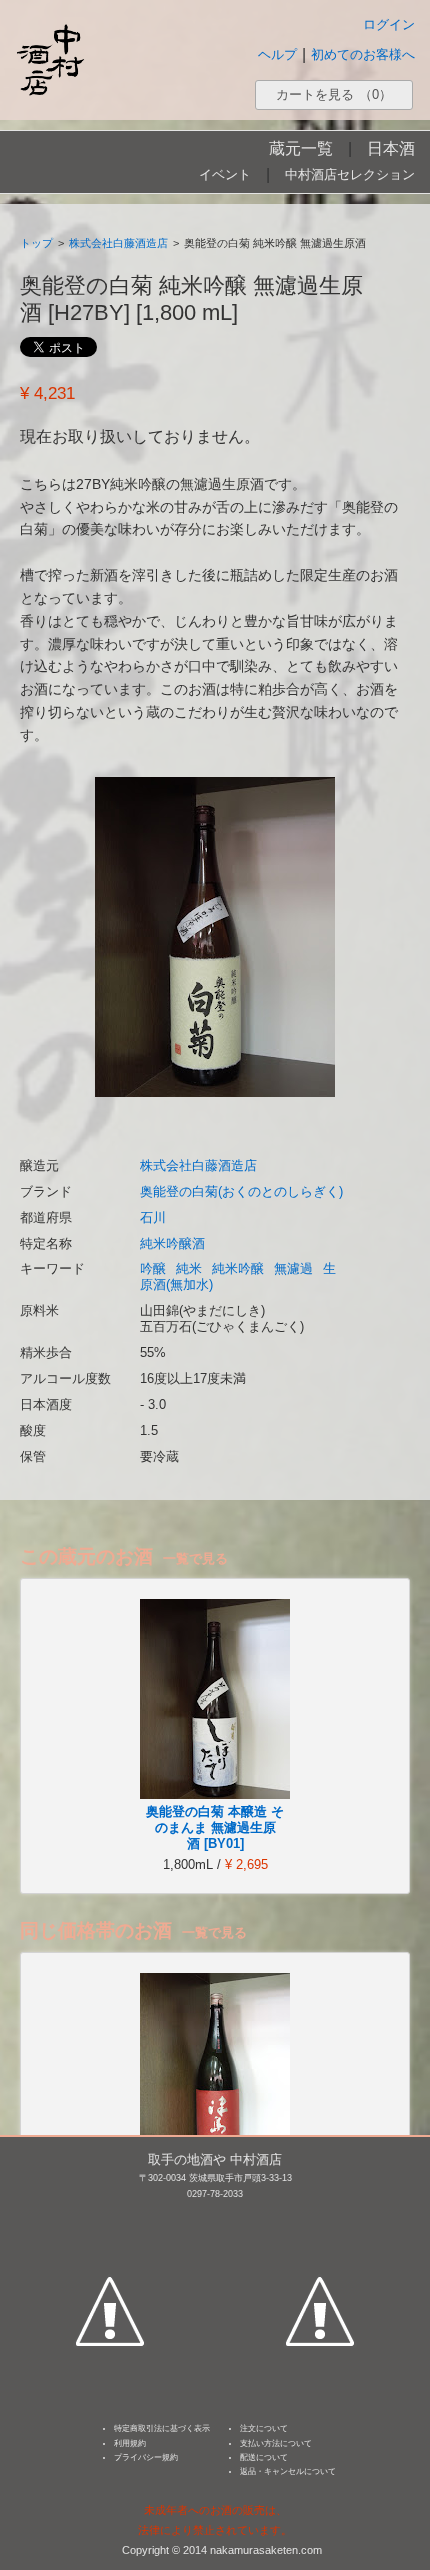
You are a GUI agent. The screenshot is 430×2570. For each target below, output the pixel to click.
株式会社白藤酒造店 (118, 243)
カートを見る (334, 94)
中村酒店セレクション (350, 174)
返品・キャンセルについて (288, 2471)
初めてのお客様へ (363, 54)
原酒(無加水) (176, 1284)
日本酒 (391, 148)
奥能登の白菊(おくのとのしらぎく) (241, 1191)
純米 (189, 1268)
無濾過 (293, 1268)
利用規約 (130, 2443)
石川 (153, 1217)
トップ (36, 243)
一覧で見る (195, 1558)
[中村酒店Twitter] (320, 2218)
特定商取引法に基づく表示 (162, 2428)
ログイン (389, 24)
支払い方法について (276, 2443)
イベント (225, 174)
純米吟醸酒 (172, 1243)
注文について (264, 2428)
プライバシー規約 (146, 2457)
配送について (264, 2457)
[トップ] (50, 59)
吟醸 (153, 1268)
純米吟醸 (238, 1268)
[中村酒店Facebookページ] (110, 2218)
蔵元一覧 (301, 148)
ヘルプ (277, 54)
